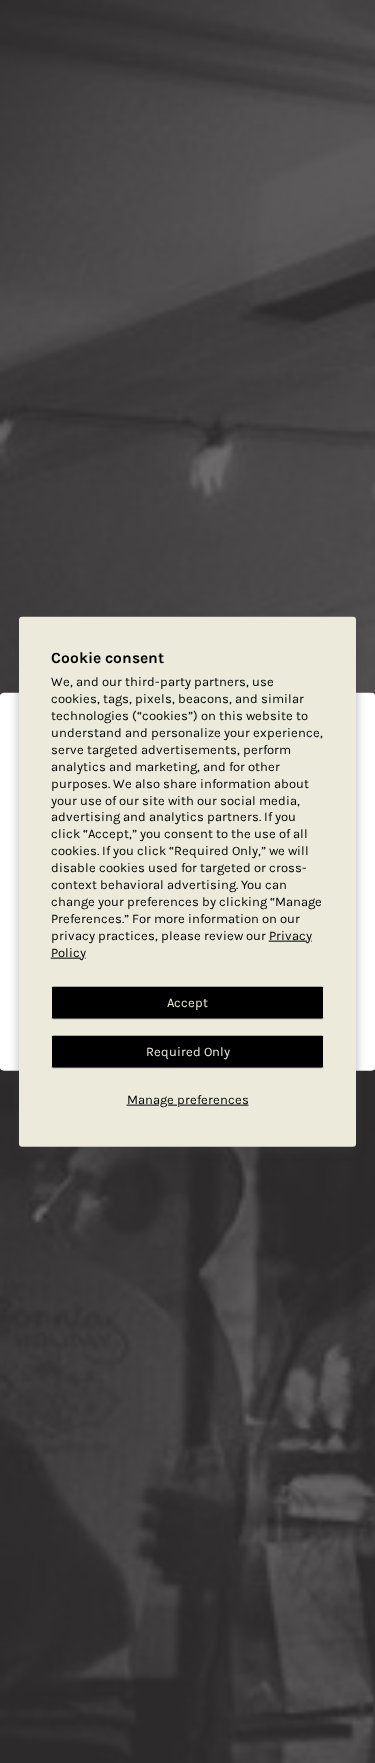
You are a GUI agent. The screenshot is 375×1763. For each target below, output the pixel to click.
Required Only (188, 1051)
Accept (187, 1002)
